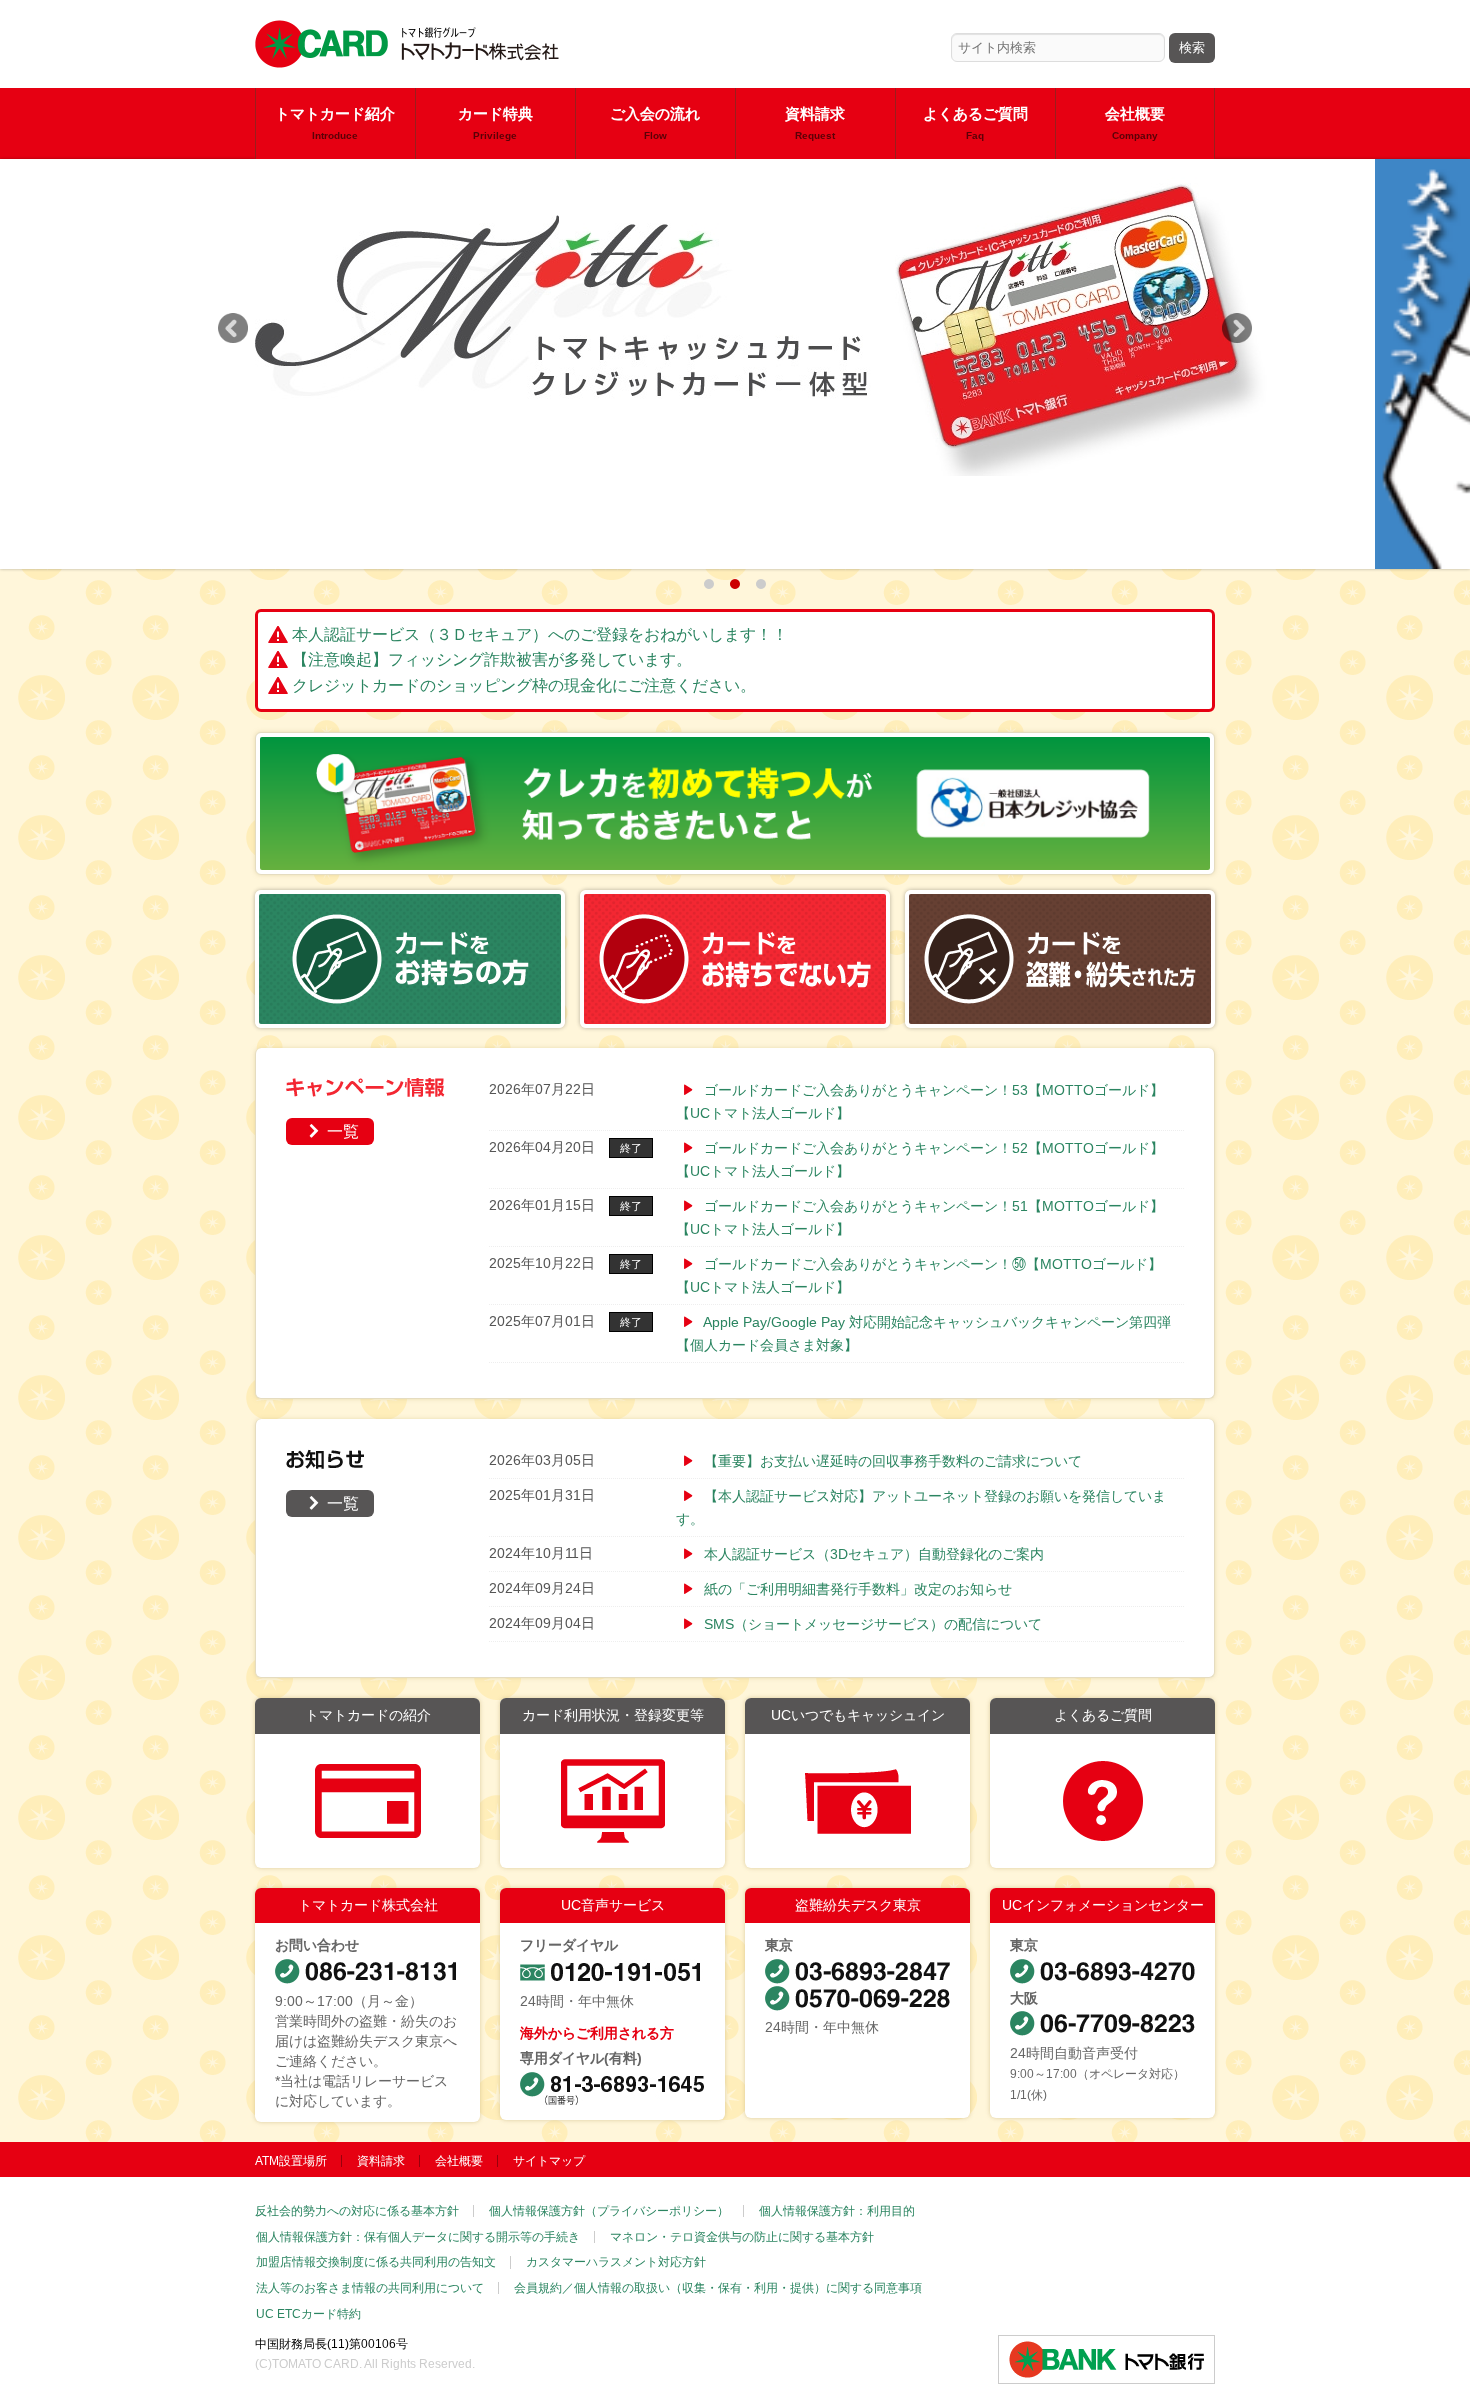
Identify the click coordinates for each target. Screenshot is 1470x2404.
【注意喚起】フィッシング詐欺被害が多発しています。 (492, 659)
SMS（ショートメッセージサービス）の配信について (873, 1624)
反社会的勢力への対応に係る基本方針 (357, 2211)
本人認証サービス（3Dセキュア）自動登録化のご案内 (874, 1554)
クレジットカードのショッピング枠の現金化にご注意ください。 (524, 685)
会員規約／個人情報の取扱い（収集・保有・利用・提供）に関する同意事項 (718, 2288)
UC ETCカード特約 (308, 2314)
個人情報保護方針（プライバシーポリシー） (609, 2211)
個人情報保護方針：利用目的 (837, 2211)
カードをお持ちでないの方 (735, 959)
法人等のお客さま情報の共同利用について (370, 2288)
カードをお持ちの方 (410, 959)
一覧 (332, 1130)
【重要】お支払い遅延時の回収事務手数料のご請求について (893, 1461)
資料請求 (815, 123)
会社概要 (1135, 123)
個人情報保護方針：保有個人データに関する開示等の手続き (418, 2237)
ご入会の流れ (655, 123)
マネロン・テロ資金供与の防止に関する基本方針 (742, 2237)
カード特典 (495, 123)
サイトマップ (549, 2161)
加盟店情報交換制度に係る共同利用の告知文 (376, 2262)
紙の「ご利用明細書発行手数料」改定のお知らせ (858, 1589)
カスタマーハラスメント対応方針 (616, 2262)
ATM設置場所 (291, 2161)
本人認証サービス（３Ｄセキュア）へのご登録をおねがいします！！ (540, 634)
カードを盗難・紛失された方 (1060, 959)
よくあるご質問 (975, 123)
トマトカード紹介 (335, 123)
